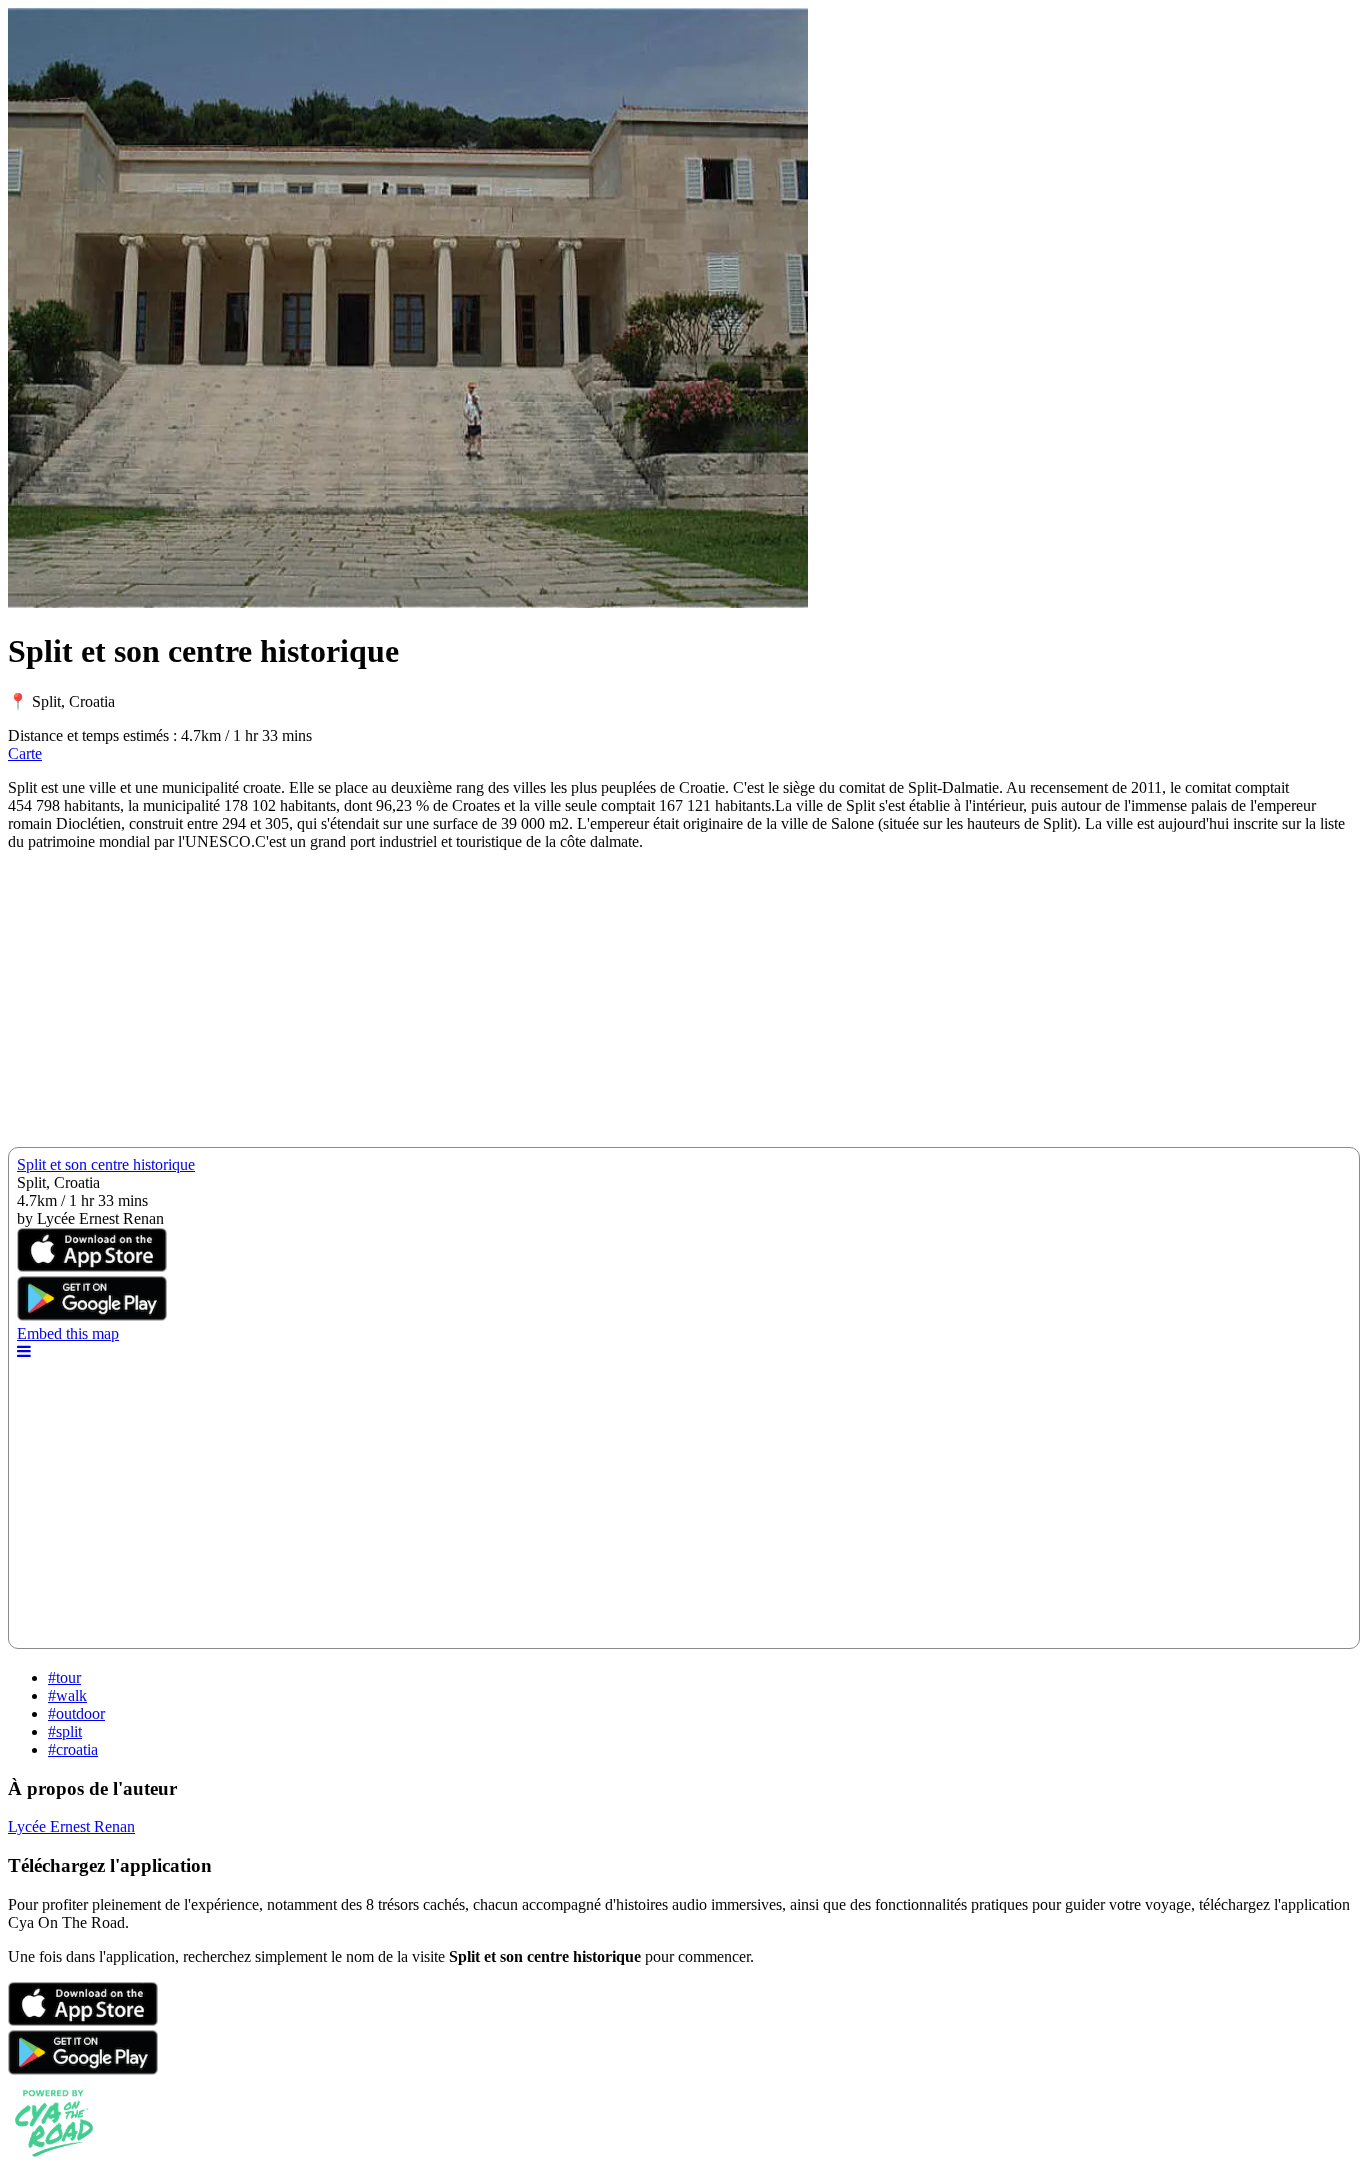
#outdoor (76, 1713)
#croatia (73, 1749)
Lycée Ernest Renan (71, 1826)
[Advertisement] (608, 1007)
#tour (64, 1677)
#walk (67, 1695)
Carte (25, 753)
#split (65, 1731)
